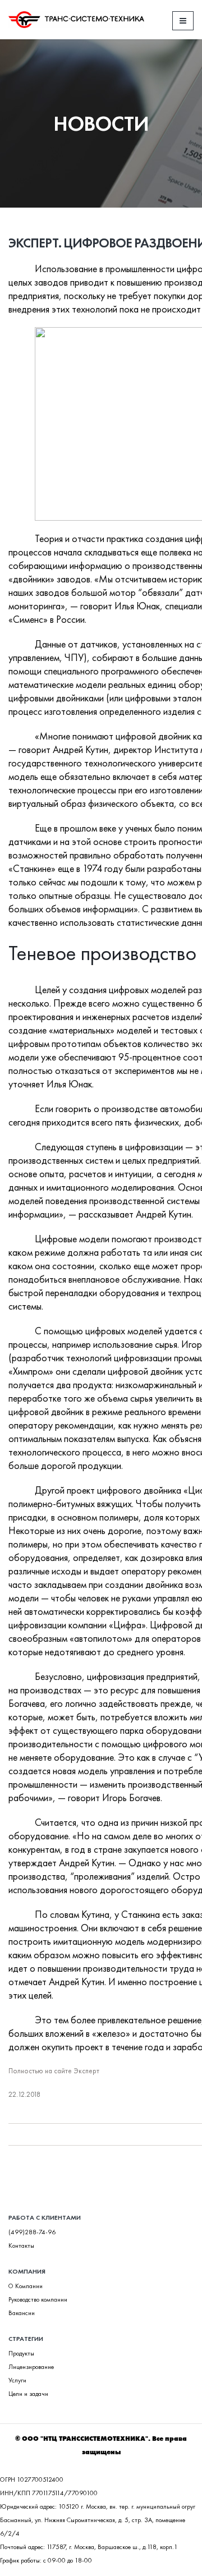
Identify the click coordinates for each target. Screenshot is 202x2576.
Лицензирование (31, 2367)
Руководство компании (38, 2300)
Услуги (17, 2380)
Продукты (21, 2354)
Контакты (21, 2246)
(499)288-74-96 (32, 2232)
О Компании (26, 2286)
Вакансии (22, 2313)
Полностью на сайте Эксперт (54, 2071)
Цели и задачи (28, 2394)
